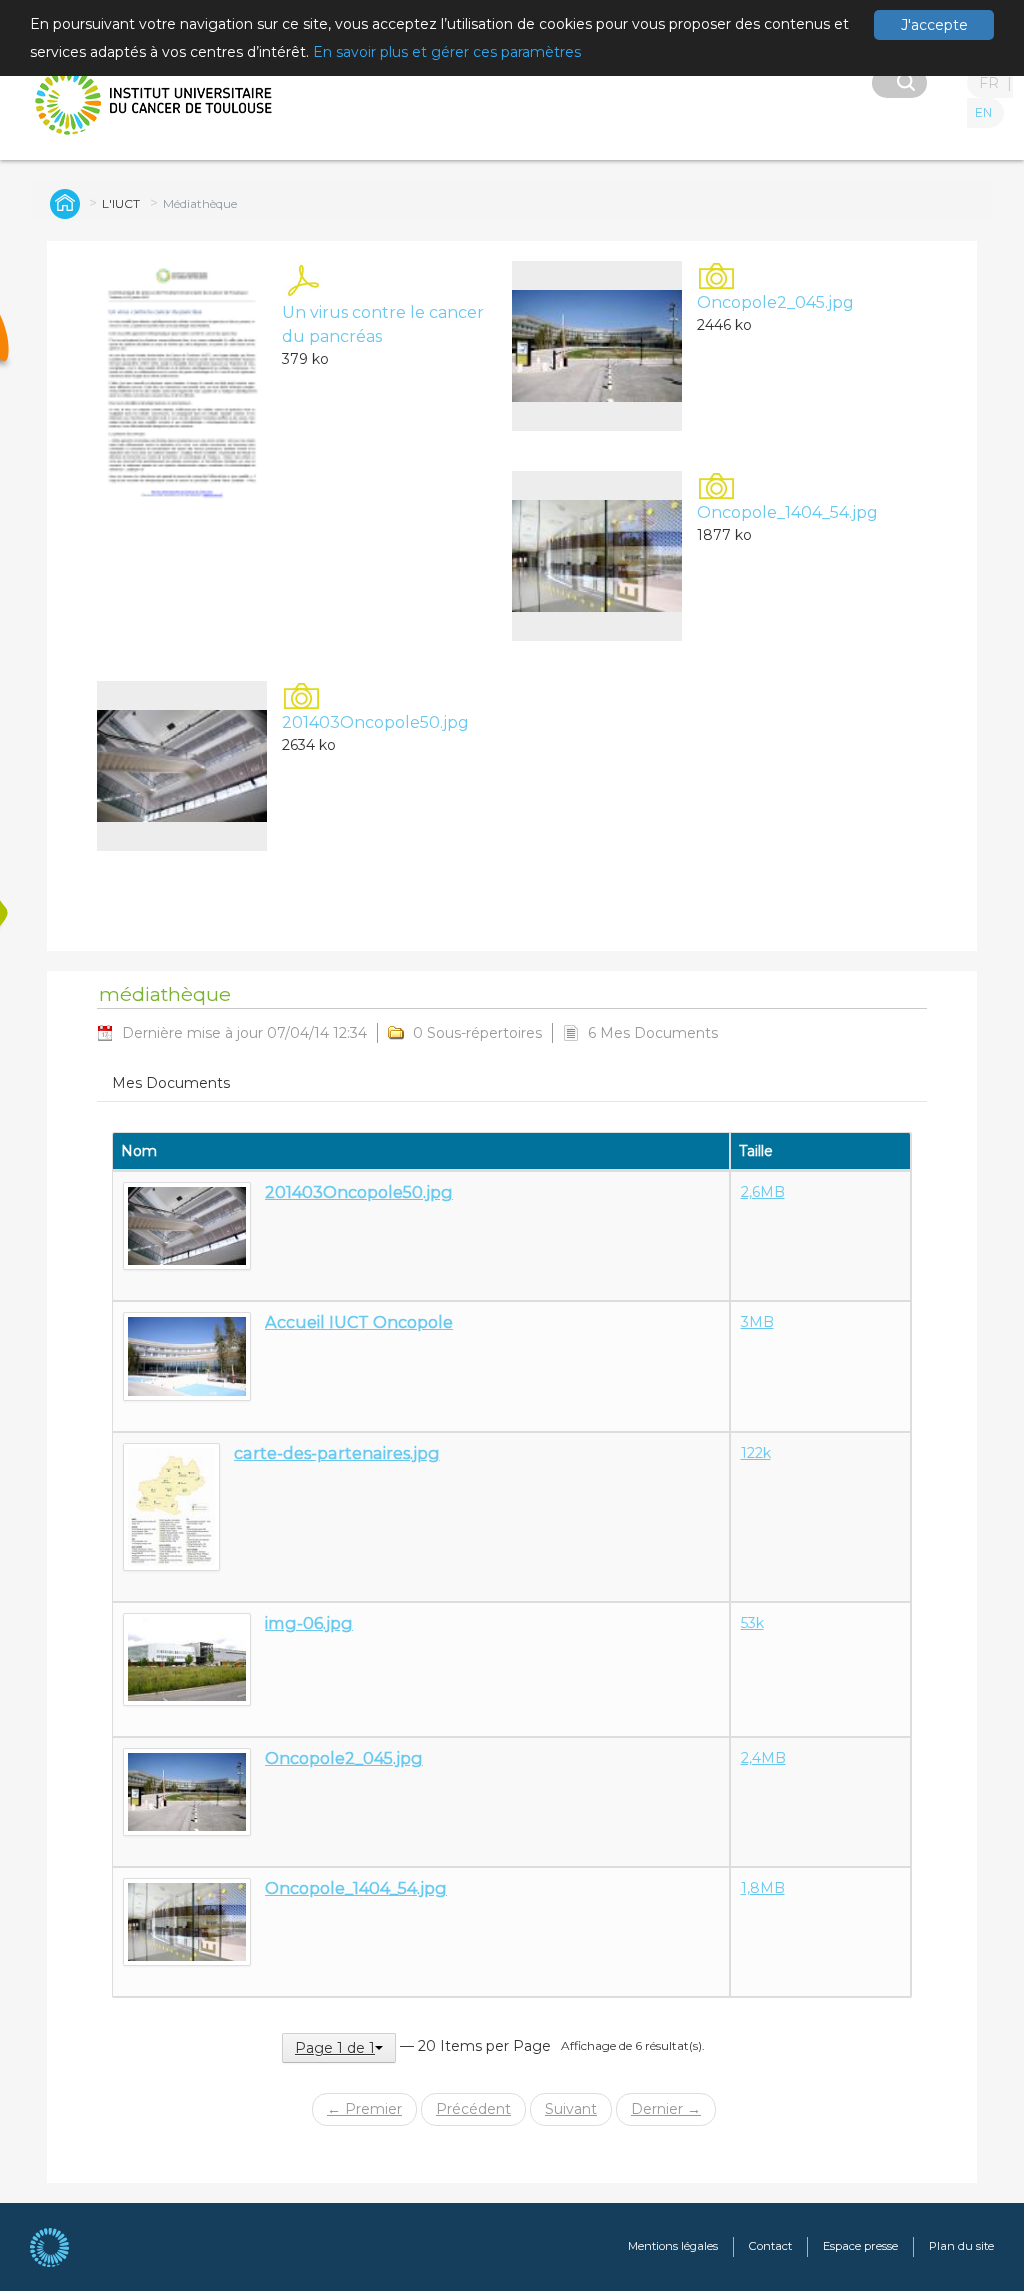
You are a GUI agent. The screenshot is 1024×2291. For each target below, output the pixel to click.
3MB (757, 1322)
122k (756, 1453)
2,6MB (763, 1192)
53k (752, 1623)
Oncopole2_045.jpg (775, 302)
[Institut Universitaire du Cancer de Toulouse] (155, 102)
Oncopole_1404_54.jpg (787, 512)
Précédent (473, 2109)
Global (62, 203)
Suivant (571, 2109)
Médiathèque (200, 203)
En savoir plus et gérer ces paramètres (447, 52)
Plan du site (961, 2246)
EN (983, 112)
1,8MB (763, 1888)
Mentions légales (673, 2246)
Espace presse (860, 2246)
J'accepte (934, 25)
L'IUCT (121, 203)
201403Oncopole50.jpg (375, 722)
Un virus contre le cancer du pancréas (383, 324)
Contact (770, 2246)
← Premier (364, 2109)
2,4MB (763, 1758)
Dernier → (666, 2109)
